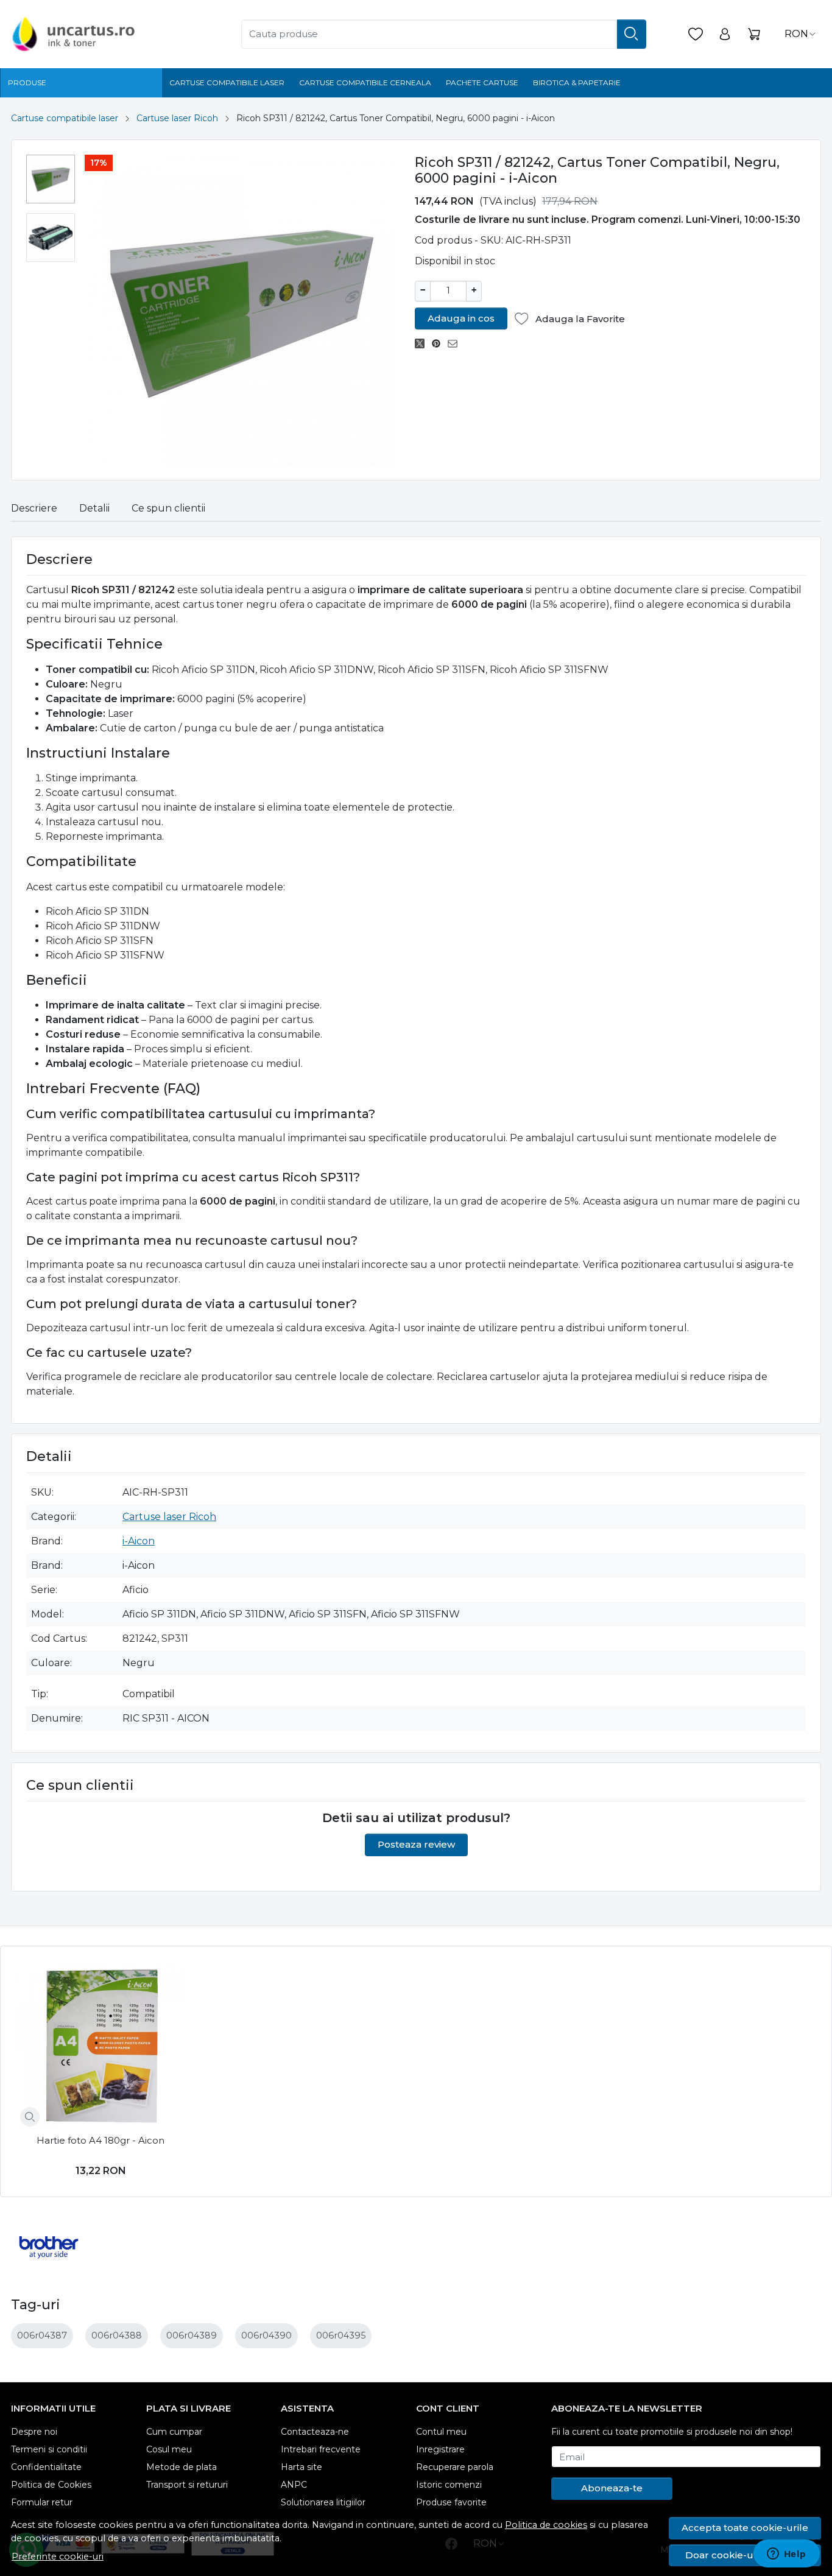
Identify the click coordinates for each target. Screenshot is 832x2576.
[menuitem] (51, 179)
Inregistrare (440, 2449)
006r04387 (42, 2335)
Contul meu (441, 2432)
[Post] (423, 343)
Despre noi (34, 2432)
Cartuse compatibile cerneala (365, 83)
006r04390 (266, 2335)
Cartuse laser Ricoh (177, 118)
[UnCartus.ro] (102, 34)
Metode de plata (182, 2467)
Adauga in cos (461, 318)
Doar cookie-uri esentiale (745, 2555)
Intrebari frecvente (321, 2449)
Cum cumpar (174, 2432)
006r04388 (117, 2335)
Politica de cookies (546, 2525)
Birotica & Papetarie (577, 83)
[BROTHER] (49, 2270)
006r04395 (341, 2335)
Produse (27, 83)
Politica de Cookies (51, 2485)
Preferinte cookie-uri (58, 2557)
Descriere (34, 508)
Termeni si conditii (49, 2449)
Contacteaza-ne (315, 2432)
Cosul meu (169, 2449)
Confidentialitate (46, 2467)
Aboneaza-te (612, 2488)
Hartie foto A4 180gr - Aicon (100, 2140)
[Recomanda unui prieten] (456, 343)
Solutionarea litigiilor (323, 2502)
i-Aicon (139, 1541)
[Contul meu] (725, 34)
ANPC (294, 2485)
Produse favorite (451, 2502)
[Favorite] (696, 34)
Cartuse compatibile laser (227, 83)
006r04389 (192, 2335)
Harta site (301, 2467)
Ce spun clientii (168, 508)
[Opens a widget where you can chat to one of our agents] (786, 2555)
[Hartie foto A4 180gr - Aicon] (101, 2046)
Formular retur (42, 2502)
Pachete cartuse (482, 83)
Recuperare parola (455, 2467)
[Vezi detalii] (30, 2117)
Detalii (94, 508)
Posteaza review (416, 1844)
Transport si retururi (187, 2485)
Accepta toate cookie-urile (745, 2528)
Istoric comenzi (449, 2485)
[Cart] (754, 34)
